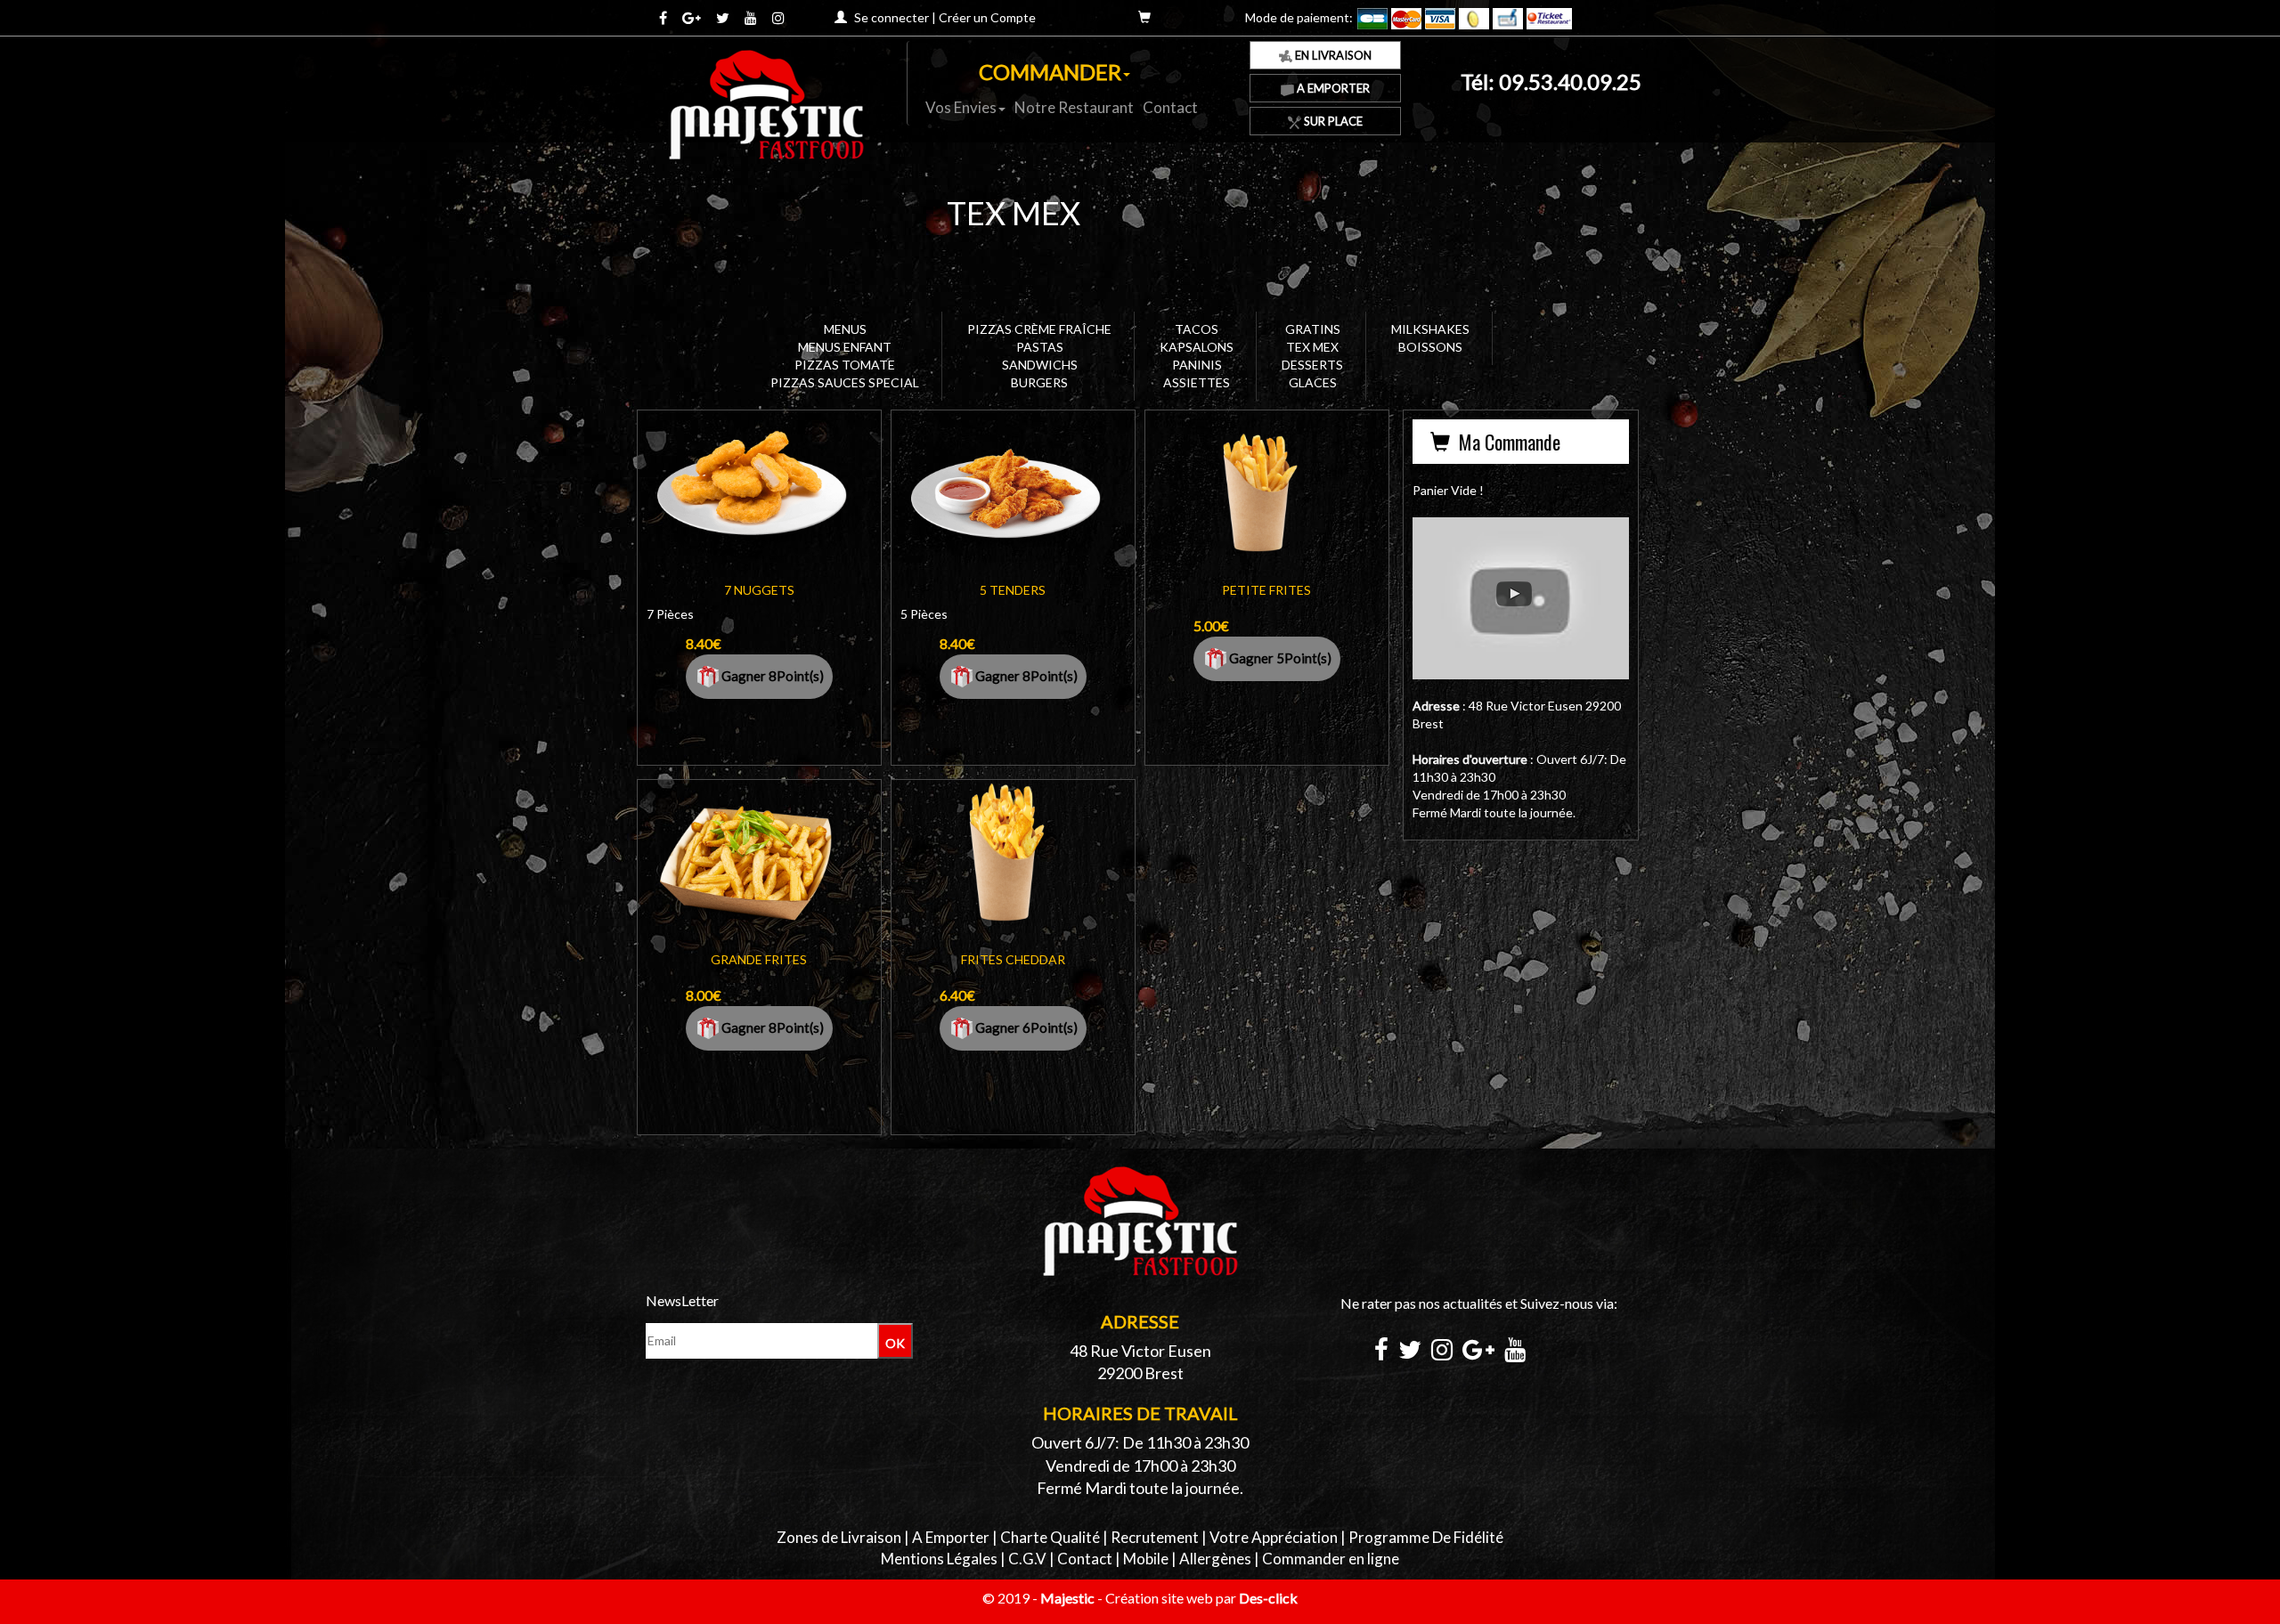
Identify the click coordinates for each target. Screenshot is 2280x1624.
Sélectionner (762, 504)
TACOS (1197, 329)
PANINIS (1197, 365)
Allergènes (1215, 1559)
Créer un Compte (987, 17)
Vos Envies (961, 107)
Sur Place (1332, 121)
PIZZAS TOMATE (845, 365)
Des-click (1268, 1598)
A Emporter (1332, 88)
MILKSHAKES (1430, 329)
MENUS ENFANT (845, 347)
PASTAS (1040, 347)
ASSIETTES (1197, 382)
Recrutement (1155, 1537)
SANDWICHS (1040, 365)
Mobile (1146, 1559)
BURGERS (1039, 382)
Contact (1170, 107)
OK (895, 1343)
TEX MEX (1312, 347)
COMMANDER (1050, 72)
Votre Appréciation (1274, 1537)
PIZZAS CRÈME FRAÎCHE (1039, 329)
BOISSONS (1430, 347)
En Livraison (1332, 55)
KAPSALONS (1197, 347)
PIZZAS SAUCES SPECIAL (845, 382)
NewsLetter (682, 1300)
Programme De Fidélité (1426, 1537)
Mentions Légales (939, 1559)
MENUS (845, 329)
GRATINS (1313, 329)
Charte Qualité (1050, 1537)
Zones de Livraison (839, 1537)
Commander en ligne (1331, 1559)
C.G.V (1027, 1559)
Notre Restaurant (1074, 107)
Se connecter (892, 17)
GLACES (1313, 382)
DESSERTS (1312, 365)
